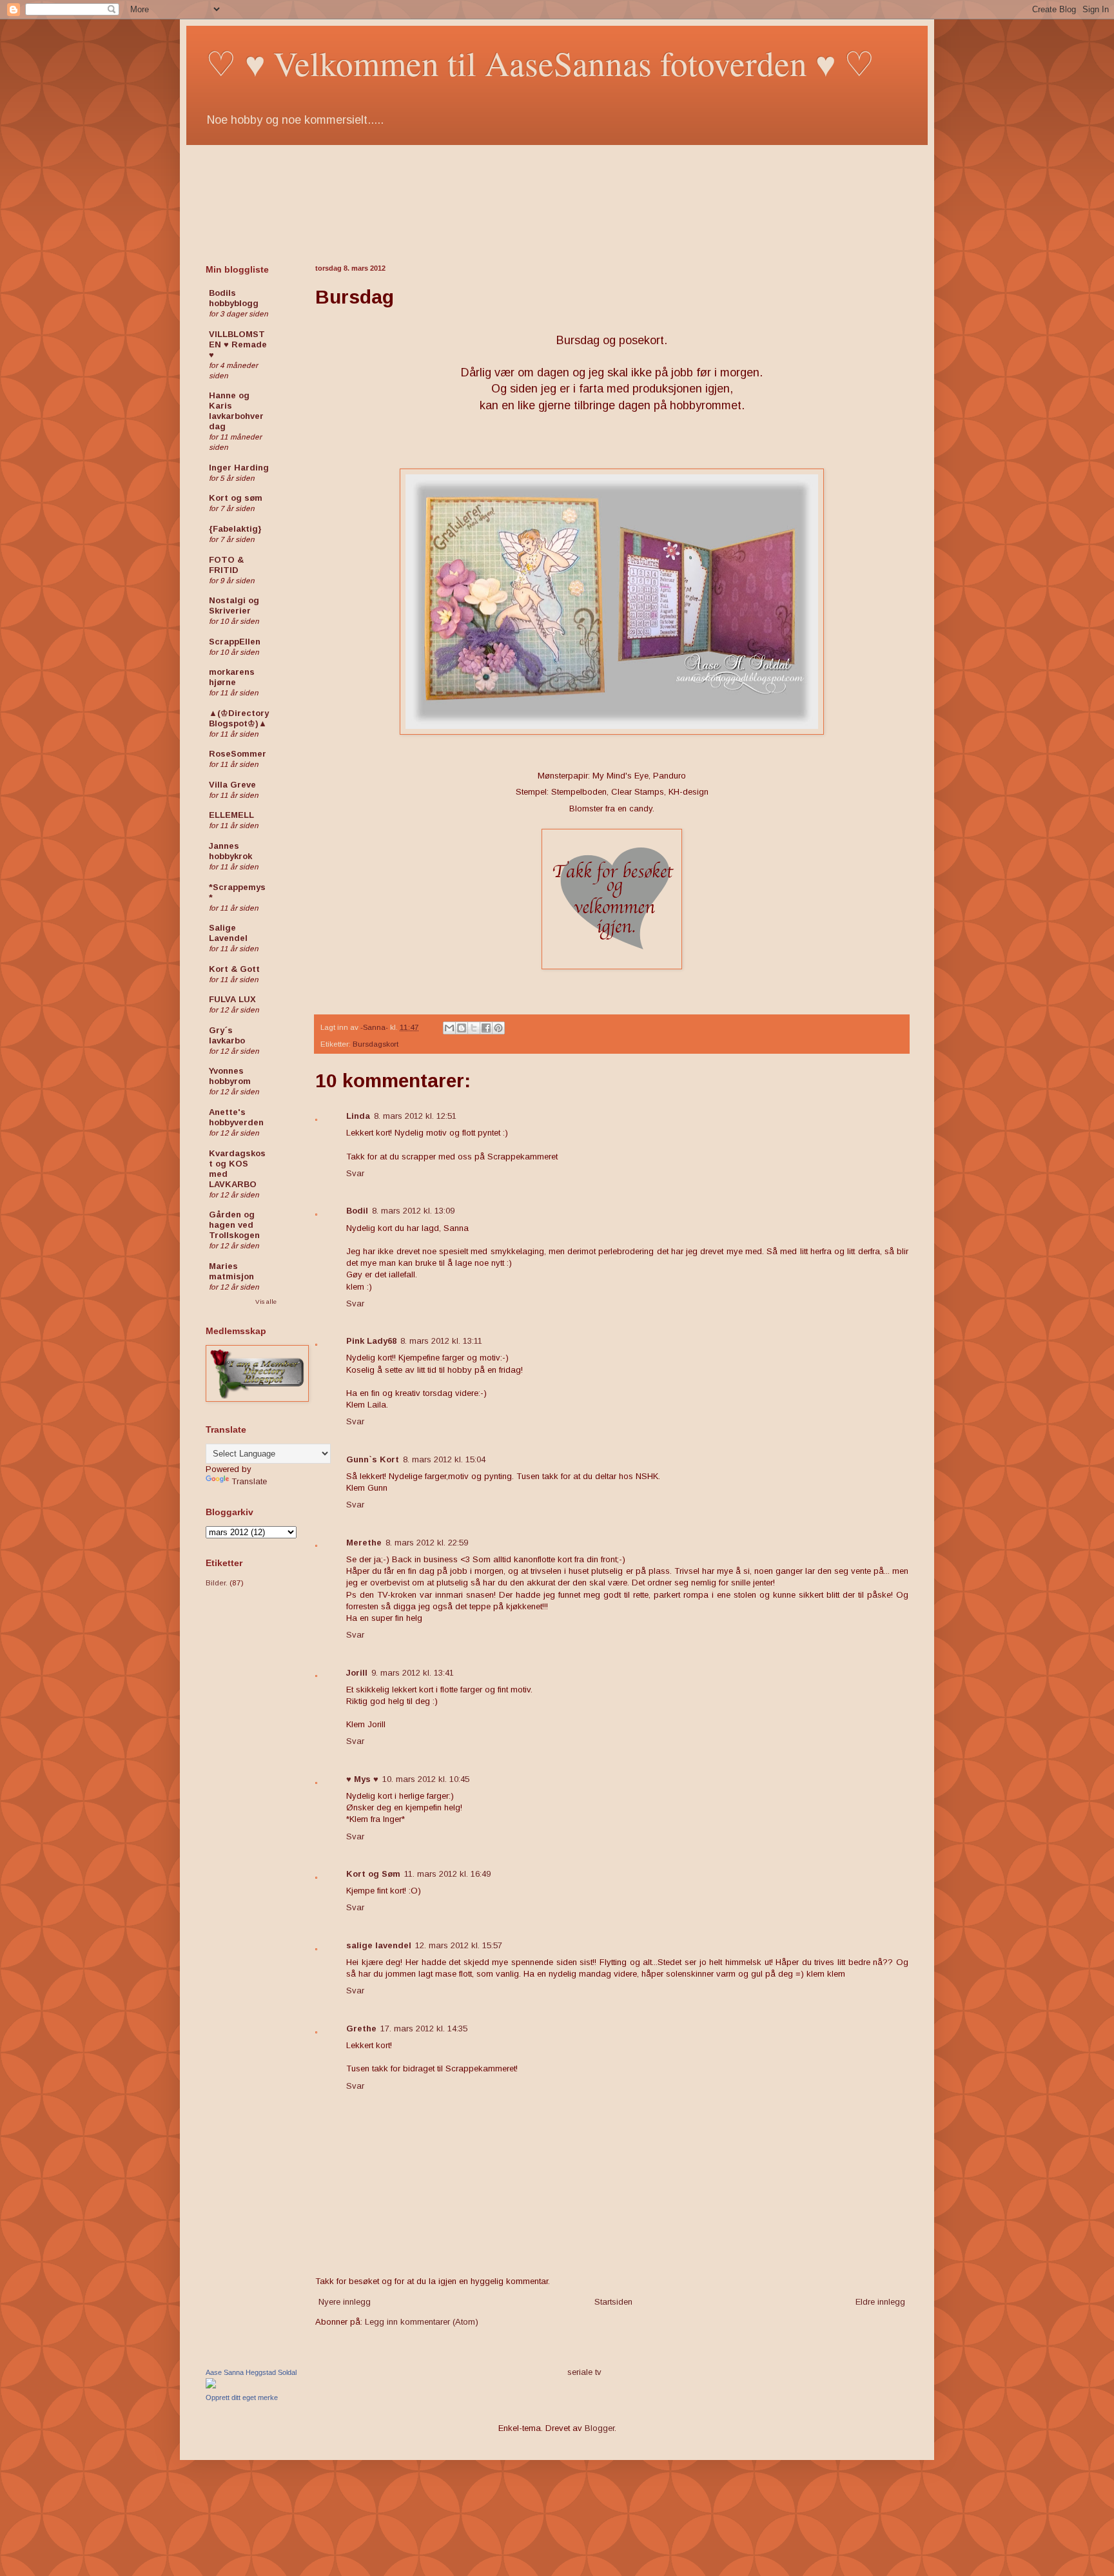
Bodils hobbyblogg (234, 298)
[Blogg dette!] (462, 1028)
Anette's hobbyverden (236, 1117)
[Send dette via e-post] (449, 1028)
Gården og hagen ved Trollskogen (234, 1225)
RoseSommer (238, 754)
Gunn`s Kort (373, 1459)
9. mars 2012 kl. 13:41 (413, 1673)
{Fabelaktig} (235, 529)
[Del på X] (474, 1028)
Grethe (361, 2029)
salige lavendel (379, 1945)
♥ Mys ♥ (362, 1779)
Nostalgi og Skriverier (234, 605)
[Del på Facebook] (486, 1028)
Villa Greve (232, 785)
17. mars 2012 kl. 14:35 (424, 2029)
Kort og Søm (373, 1874)
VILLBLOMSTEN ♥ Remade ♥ (238, 344)
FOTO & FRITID (226, 565)
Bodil (357, 1211)
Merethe (364, 1543)
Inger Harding (239, 468)
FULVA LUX (232, 999)
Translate (249, 1481)
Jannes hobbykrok (230, 851)
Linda (358, 1116)
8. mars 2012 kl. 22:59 (427, 1543)
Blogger (600, 2428)
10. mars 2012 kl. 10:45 (426, 1779)
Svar (355, 1173)
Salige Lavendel (228, 933)
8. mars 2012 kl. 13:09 (413, 1211)
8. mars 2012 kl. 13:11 (441, 1341)
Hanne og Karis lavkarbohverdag (236, 411)
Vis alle (266, 1302)
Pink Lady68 (371, 1341)
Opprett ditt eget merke (242, 2397)
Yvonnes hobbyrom (230, 1076)
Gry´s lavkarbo (227, 1035)
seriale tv (584, 2372)
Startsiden (613, 2302)
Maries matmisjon (231, 1271)
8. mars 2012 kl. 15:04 (444, 1459)
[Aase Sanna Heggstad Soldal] (211, 2386)
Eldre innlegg (880, 2302)
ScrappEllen (235, 642)
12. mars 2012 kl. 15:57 (459, 1945)
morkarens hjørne (232, 677)
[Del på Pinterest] (498, 1028)
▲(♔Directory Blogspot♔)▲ (239, 718)
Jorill (357, 1673)
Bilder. (217, 1583)
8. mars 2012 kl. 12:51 (415, 1116)
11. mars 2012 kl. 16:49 (447, 1874)
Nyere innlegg (345, 2302)
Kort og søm (236, 498)
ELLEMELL (231, 815)
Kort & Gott (234, 969)
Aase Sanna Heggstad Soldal (251, 2372)
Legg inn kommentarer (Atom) (422, 2322)
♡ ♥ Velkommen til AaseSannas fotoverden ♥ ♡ (540, 63)
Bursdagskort (376, 1044)
